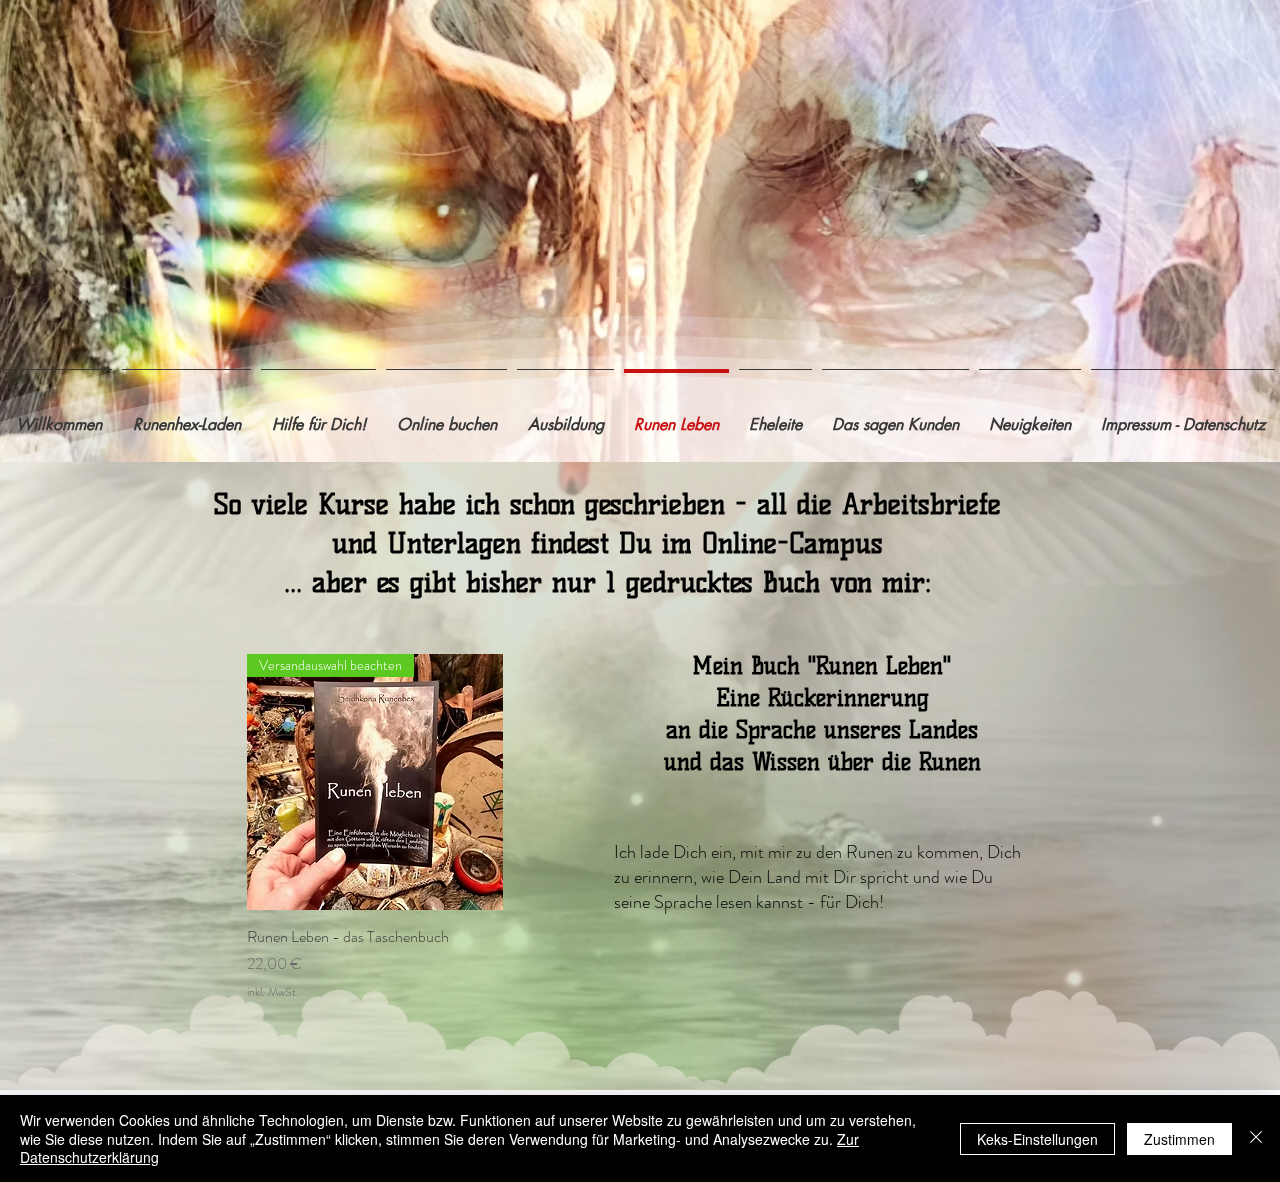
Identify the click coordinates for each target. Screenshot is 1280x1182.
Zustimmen (1179, 1139)
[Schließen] (1256, 1138)
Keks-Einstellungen (1037, 1139)
